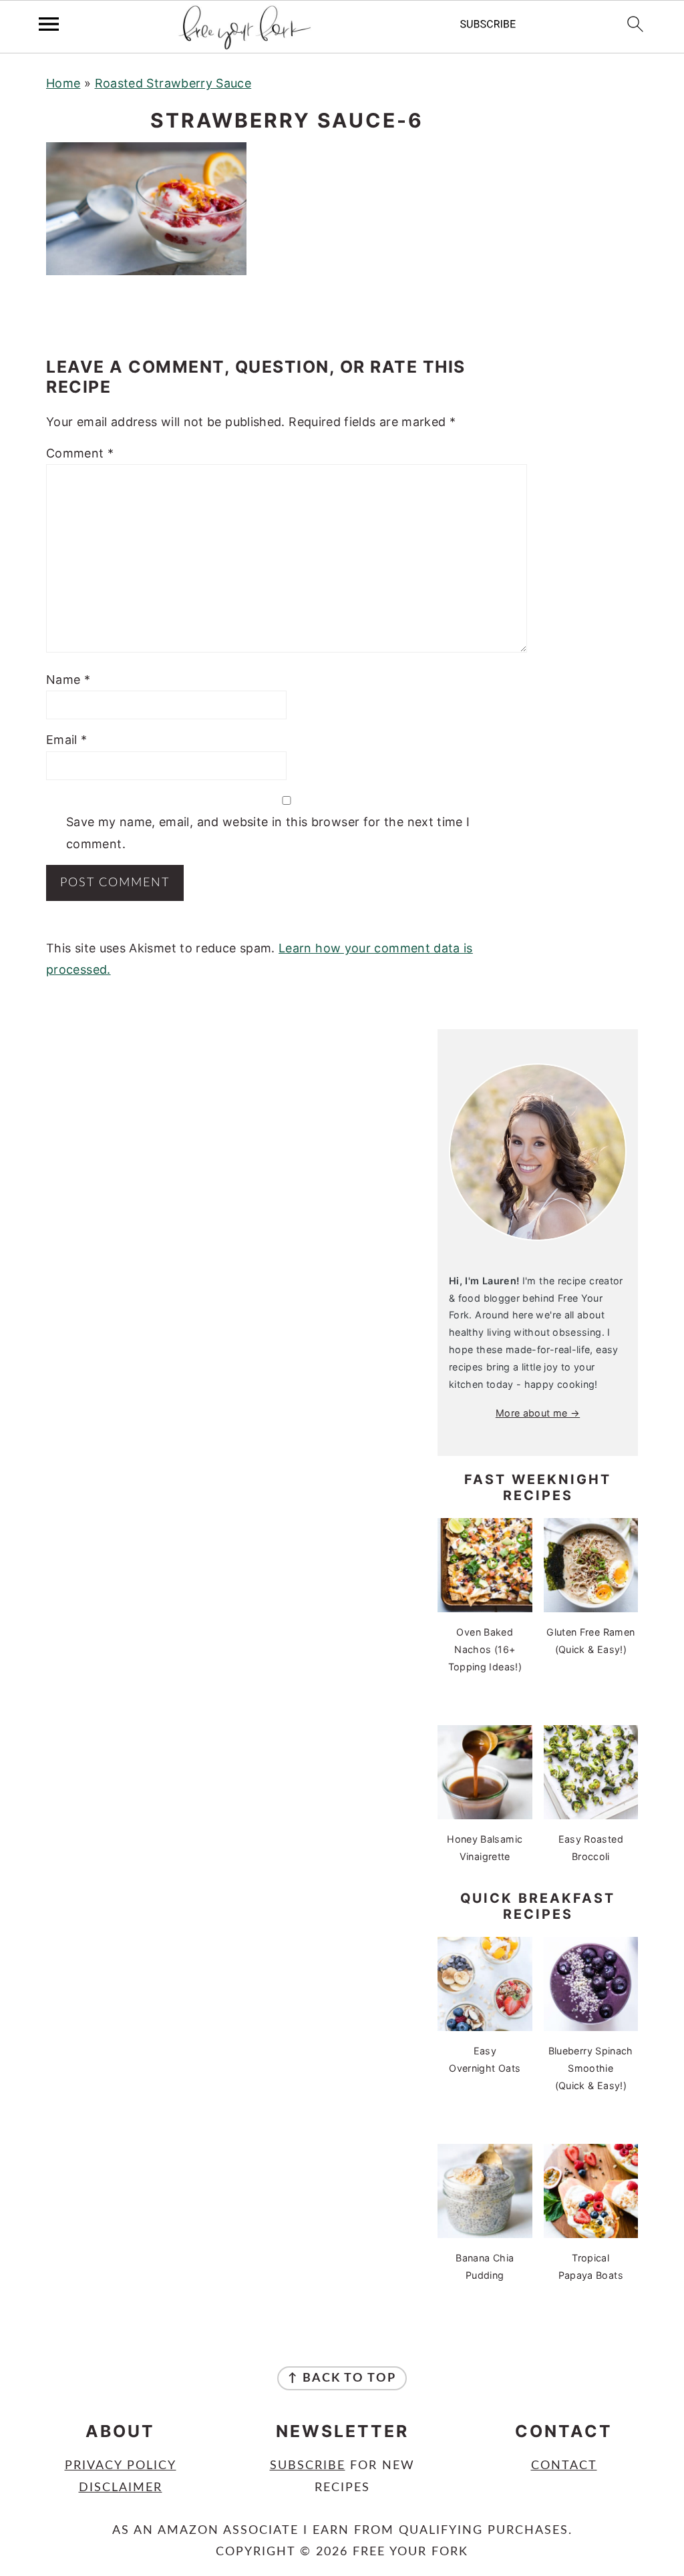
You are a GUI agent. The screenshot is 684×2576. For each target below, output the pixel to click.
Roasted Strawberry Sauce (173, 83)
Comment (80, 453)
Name (68, 680)
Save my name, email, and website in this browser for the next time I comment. (268, 833)
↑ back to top (342, 2378)
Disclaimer (121, 2488)
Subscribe (308, 2466)
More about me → (538, 1413)
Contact (564, 2466)
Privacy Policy (121, 2466)
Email (67, 740)
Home (63, 83)
